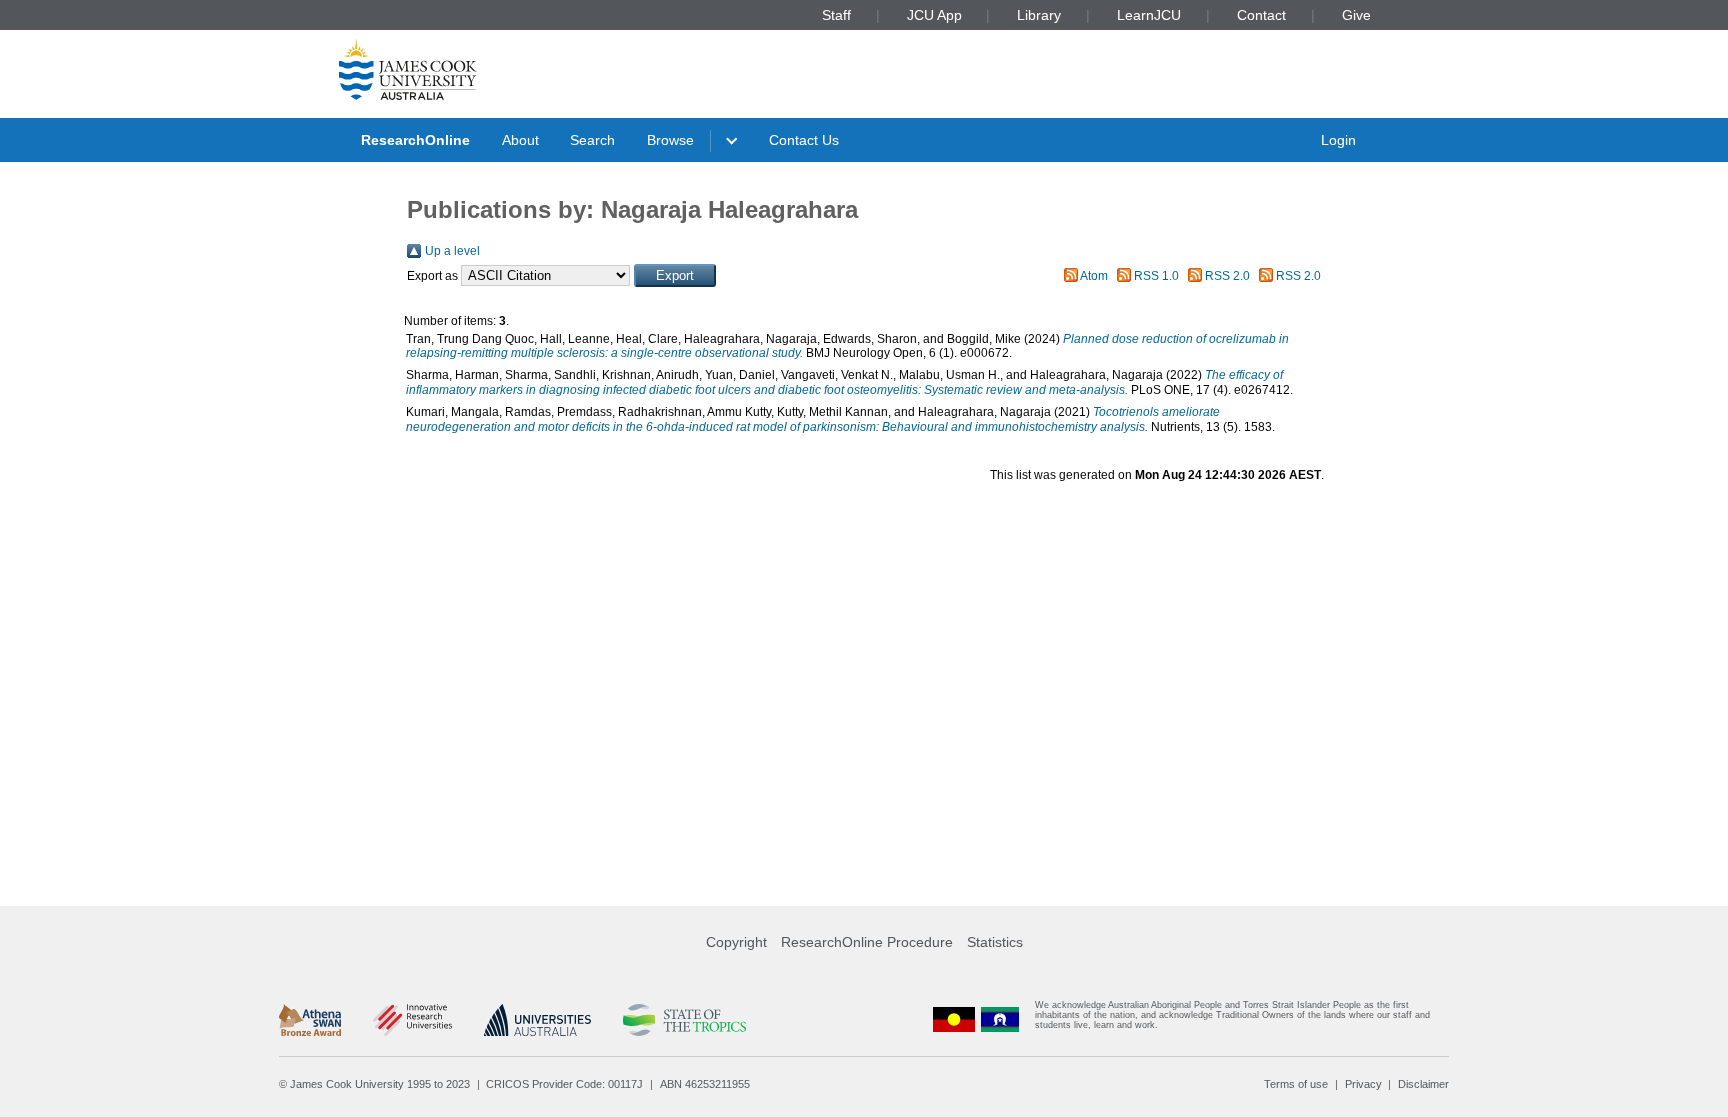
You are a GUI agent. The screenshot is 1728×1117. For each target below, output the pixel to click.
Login (1338, 140)
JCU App (934, 15)
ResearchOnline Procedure (867, 942)
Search (592, 140)
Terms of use (1296, 1084)
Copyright (736, 942)
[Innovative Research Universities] (412, 1020)
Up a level (452, 251)
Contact (1261, 15)
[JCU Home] (408, 69)
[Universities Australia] (537, 1020)
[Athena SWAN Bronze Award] (310, 1020)
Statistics (995, 942)
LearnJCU (1149, 15)
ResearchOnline (415, 140)
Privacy (1363, 1084)
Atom (1094, 276)
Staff (836, 15)
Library (1039, 15)
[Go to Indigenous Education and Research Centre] (954, 1019)
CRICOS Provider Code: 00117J (564, 1084)
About (520, 140)
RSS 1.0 (1156, 276)
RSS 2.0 (1227, 276)
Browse (670, 140)
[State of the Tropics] (684, 1020)
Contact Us (804, 140)
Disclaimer (1423, 1084)
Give (1356, 15)
